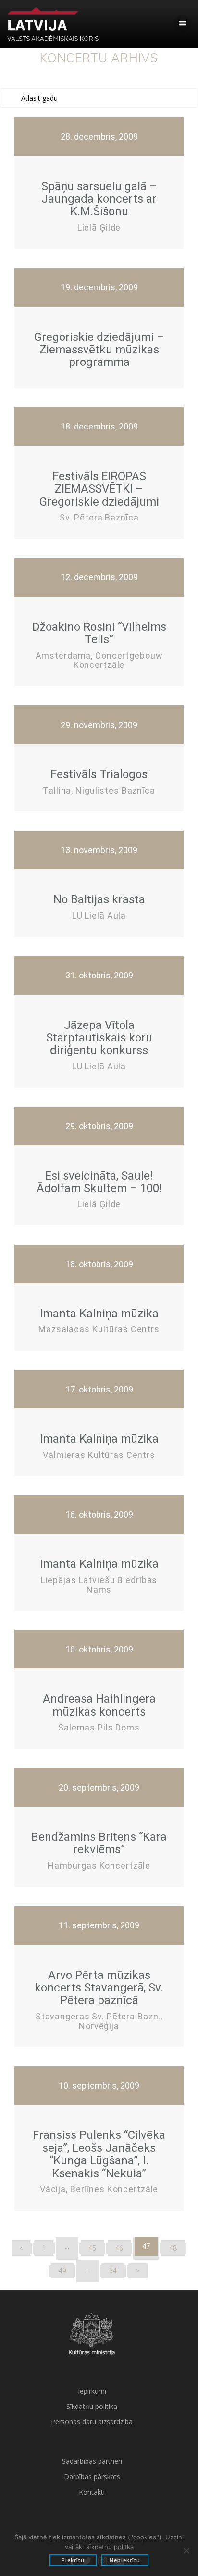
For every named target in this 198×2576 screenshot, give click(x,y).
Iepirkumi (92, 2391)
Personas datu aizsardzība (92, 2422)
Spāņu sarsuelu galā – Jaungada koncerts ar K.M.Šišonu (99, 199)
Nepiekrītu (125, 2560)
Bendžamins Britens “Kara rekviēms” (99, 1843)
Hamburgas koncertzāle (99, 1866)
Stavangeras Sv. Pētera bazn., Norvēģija (99, 2021)
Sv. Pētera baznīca (99, 517)
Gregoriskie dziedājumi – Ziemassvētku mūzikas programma (99, 350)
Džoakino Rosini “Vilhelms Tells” (99, 633)
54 (113, 2271)
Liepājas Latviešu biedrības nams (99, 1585)
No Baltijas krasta (99, 899)
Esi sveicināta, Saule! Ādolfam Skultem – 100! (99, 1182)
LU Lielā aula (99, 916)
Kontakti (92, 2492)
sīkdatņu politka (110, 2547)
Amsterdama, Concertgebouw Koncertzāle (99, 660)
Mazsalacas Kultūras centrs (99, 1329)
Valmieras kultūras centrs (99, 1455)
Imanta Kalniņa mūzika (99, 1314)
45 (92, 2248)
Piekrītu (73, 2560)
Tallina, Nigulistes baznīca (99, 790)
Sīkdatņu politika (92, 2406)
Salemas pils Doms (99, 1727)
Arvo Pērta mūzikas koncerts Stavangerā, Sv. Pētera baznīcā (99, 1988)
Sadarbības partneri (92, 2461)
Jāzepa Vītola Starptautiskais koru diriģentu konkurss (99, 1038)
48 (173, 2248)
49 (62, 2271)
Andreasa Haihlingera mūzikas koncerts (99, 1705)
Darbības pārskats (92, 2477)
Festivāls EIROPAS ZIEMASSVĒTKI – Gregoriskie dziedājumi (99, 489)
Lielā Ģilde (99, 228)
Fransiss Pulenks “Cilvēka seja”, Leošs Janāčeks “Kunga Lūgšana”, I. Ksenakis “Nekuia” (99, 2154)
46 (119, 2248)
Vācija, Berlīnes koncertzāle (99, 2189)
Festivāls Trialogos (99, 774)
